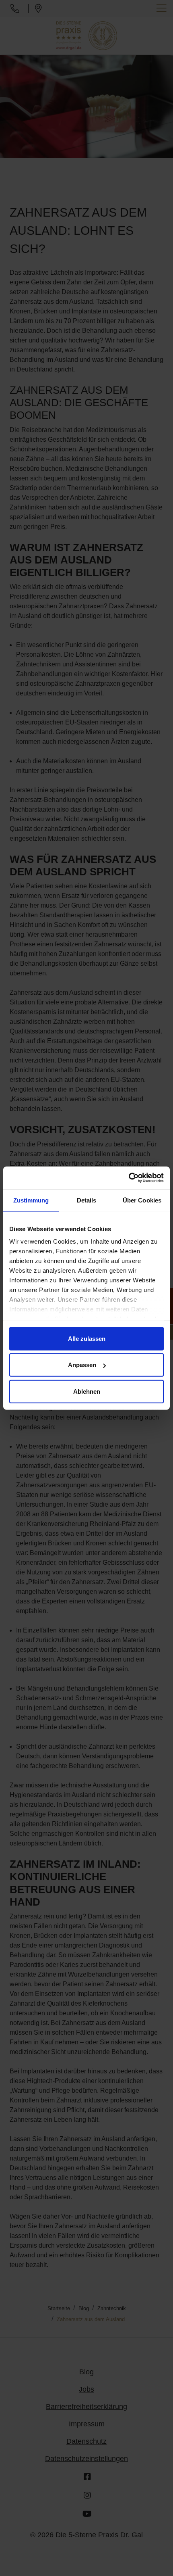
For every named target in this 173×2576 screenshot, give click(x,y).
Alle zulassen (87, 1338)
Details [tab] (87, 1200)
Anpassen (82, 1365)
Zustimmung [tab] (31, 1200)
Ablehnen (87, 1391)
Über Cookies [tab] (142, 1200)
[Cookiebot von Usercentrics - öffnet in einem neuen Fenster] (129, 1178)
